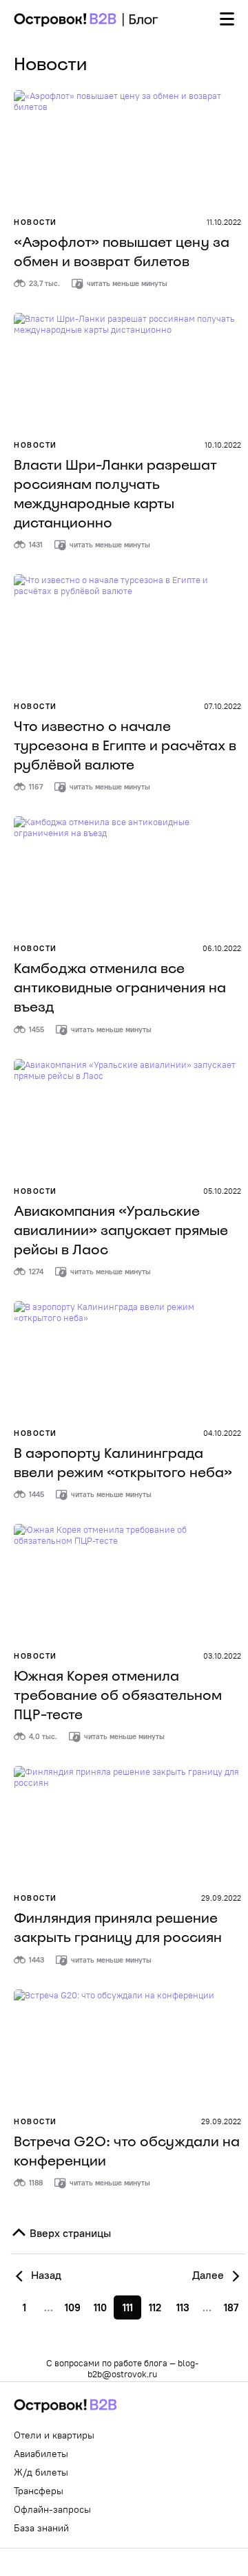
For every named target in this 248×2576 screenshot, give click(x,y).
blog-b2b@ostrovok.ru (143, 2368)
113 (183, 2307)
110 (100, 2307)
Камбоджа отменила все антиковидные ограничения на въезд (120, 987)
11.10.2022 (224, 222)
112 (155, 2307)
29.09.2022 (221, 1898)
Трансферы (39, 2491)
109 (73, 2307)
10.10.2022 (223, 445)
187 (231, 2307)
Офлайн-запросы (52, 2509)
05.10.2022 (222, 1191)
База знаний (41, 2528)
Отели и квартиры (54, 2435)
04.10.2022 (222, 1433)
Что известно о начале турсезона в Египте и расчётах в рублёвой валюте (125, 745)
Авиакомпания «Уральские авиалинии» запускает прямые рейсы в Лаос (121, 1230)
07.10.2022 (223, 706)
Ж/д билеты (41, 2472)
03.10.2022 (222, 1656)
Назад (45, 2275)
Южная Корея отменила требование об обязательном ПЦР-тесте (118, 1695)
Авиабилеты (41, 2454)
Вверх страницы (69, 2233)
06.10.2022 (222, 948)
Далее (209, 2275)
